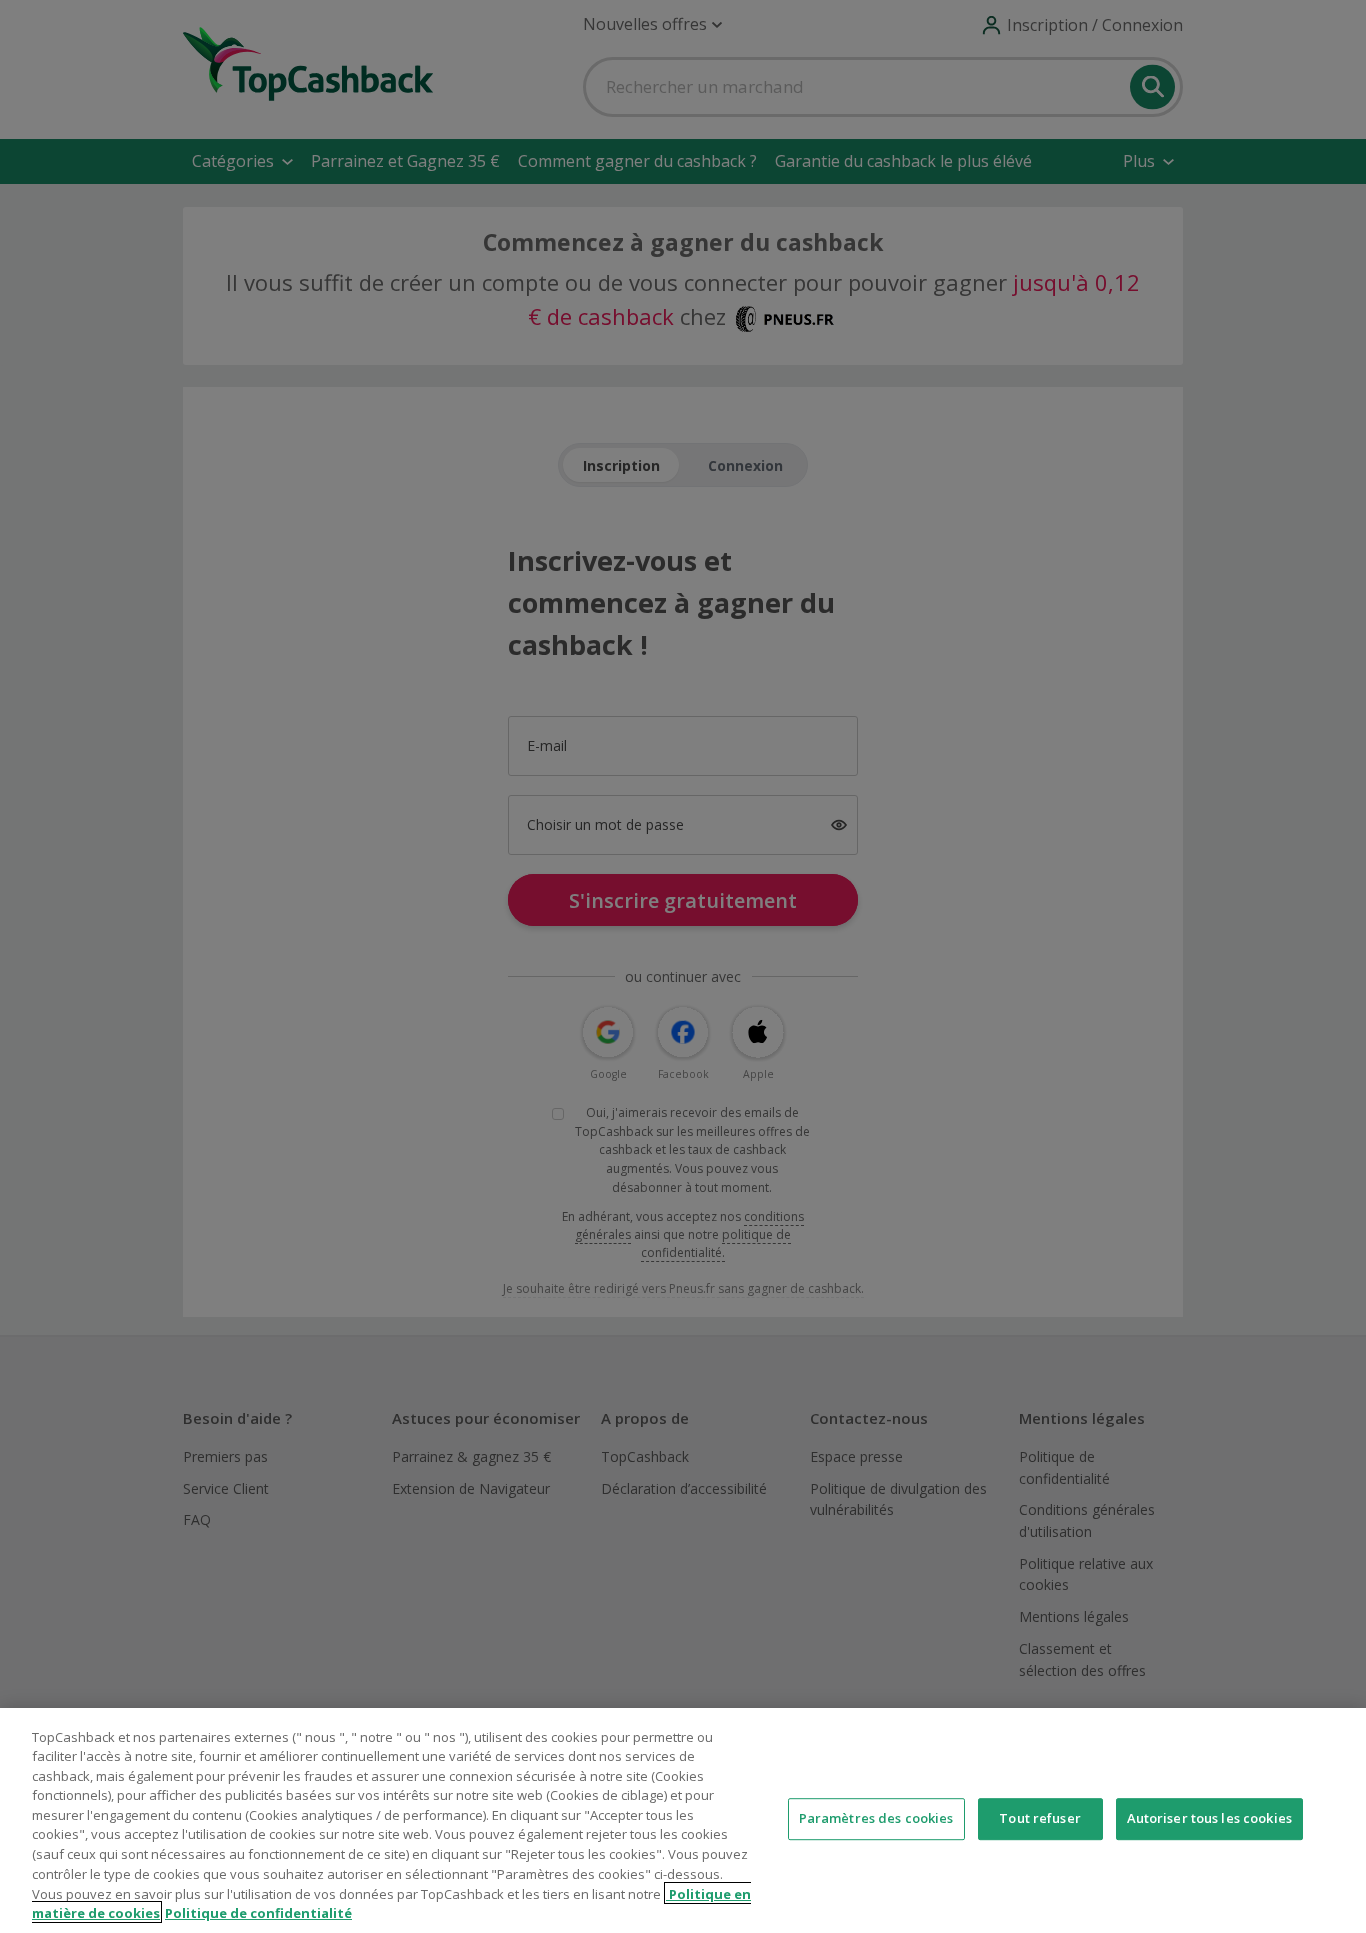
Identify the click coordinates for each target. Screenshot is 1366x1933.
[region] (683, 1820)
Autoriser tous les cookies (1209, 1819)
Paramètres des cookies (876, 1819)
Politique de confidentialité (258, 1912)
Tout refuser (1040, 1819)
